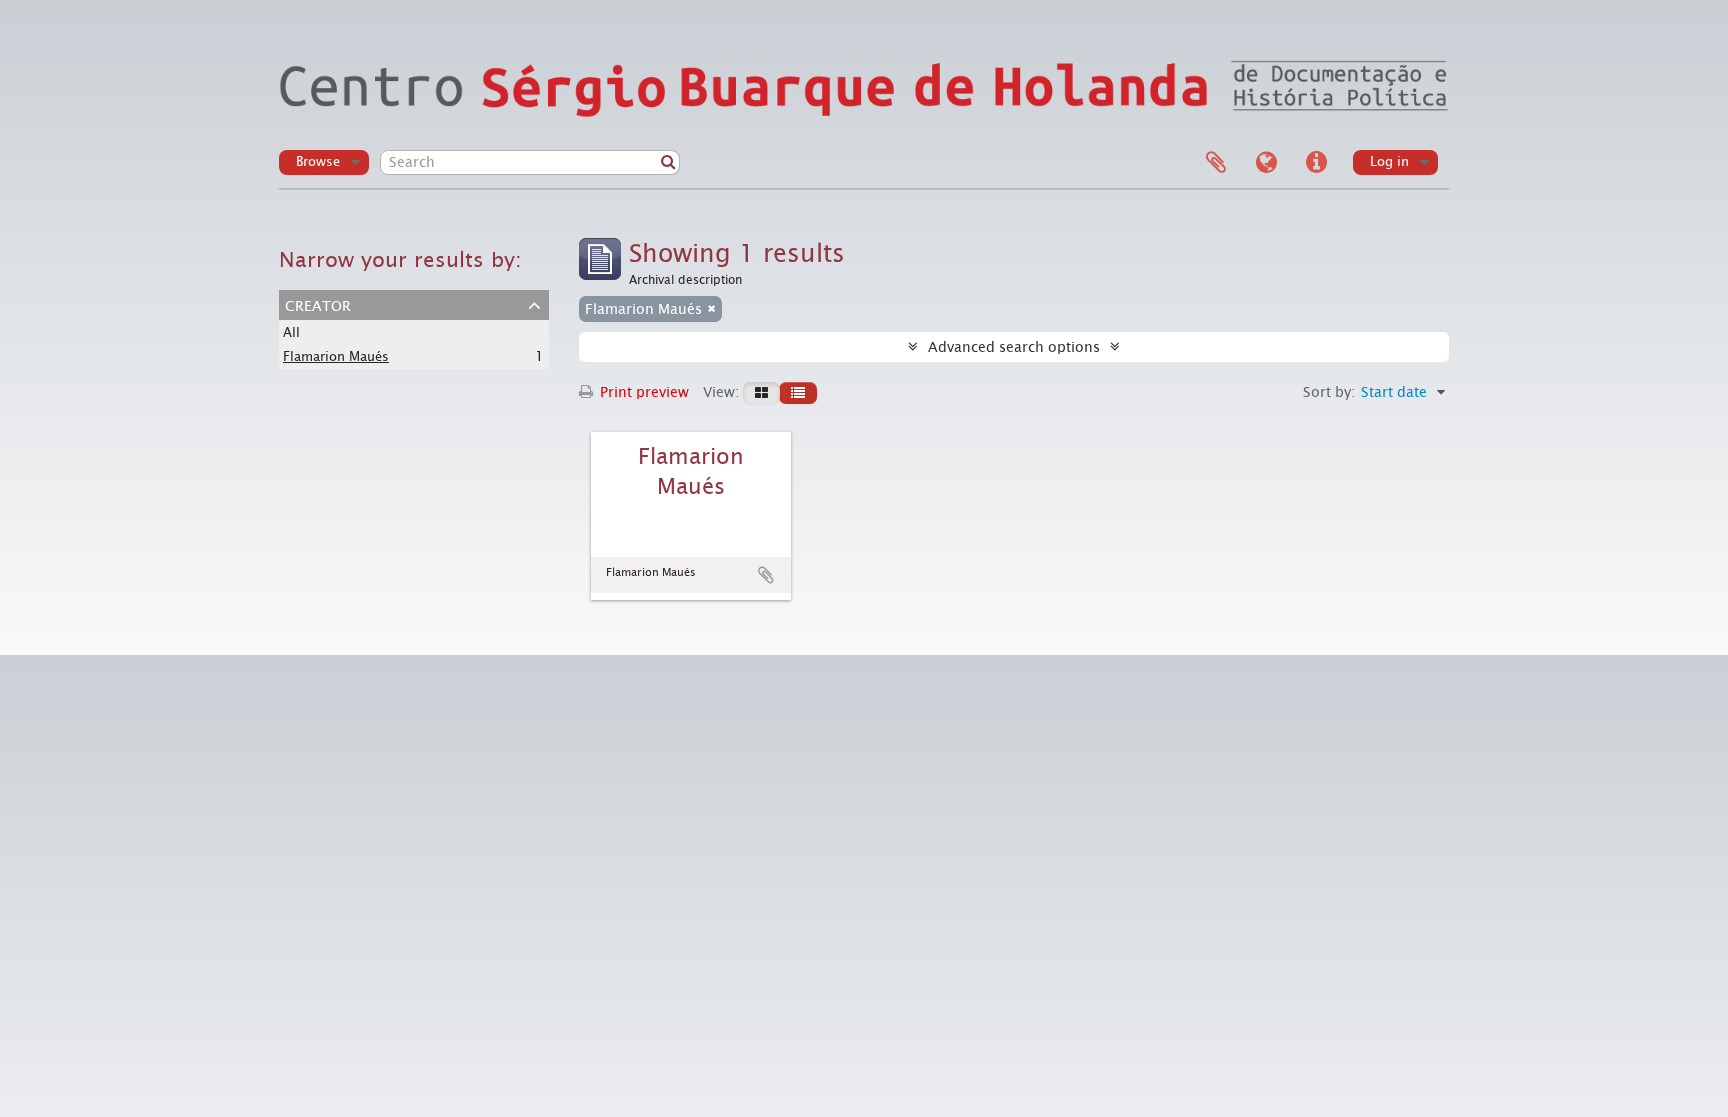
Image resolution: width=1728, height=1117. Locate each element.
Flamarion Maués (336, 356)
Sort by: (1329, 392)
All (291, 332)
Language (1266, 163)
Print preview (642, 392)
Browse (318, 161)
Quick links (1316, 163)
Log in (1389, 161)
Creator (318, 304)
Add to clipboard (766, 575)
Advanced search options (1014, 347)
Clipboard (1216, 163)
